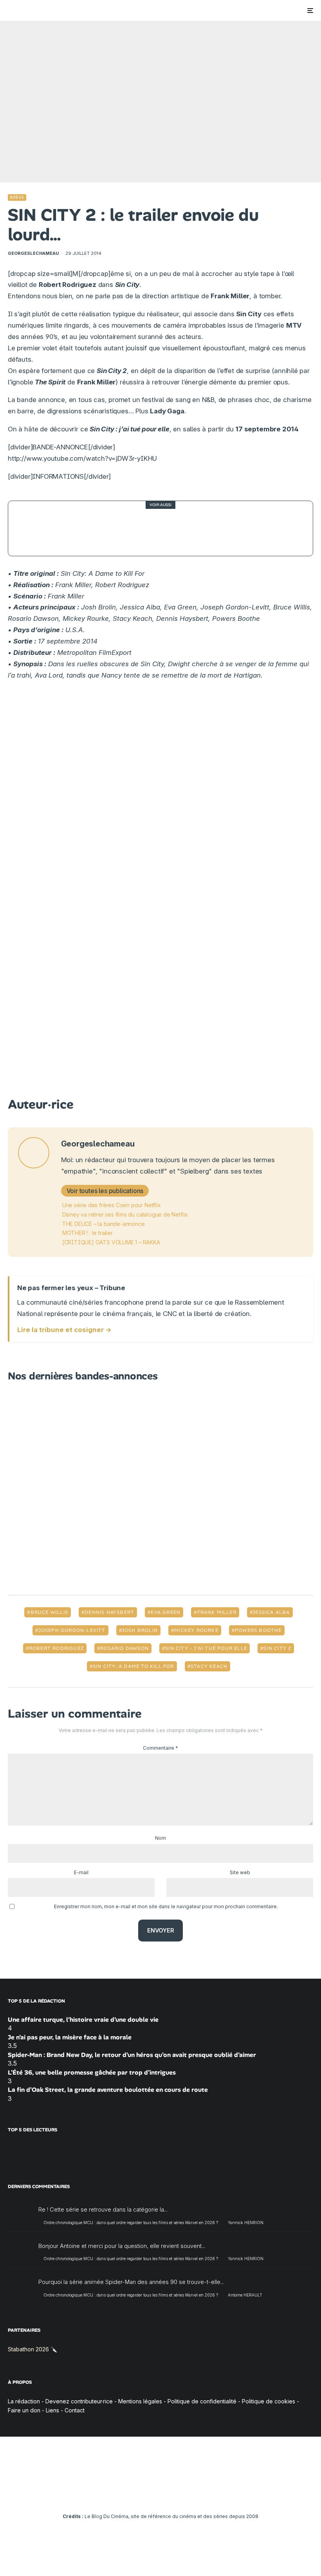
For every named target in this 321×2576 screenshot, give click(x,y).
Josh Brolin (140, 1630)
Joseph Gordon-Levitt (72, 1630)
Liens (52, 2410)
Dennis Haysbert (109, 1612)
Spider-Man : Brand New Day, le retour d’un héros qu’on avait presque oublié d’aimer (132, 2055)
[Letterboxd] (183, 2495)
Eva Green (166, 1612)
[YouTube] (149, 2495)
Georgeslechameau (33, 253)
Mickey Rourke (196, 1630)
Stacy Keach (209, 1666)
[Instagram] (138, 2495)
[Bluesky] (172, 2495)
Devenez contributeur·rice (79, 2401)
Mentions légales (140, 2401)
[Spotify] (195, 2495)
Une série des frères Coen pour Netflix (112, 1205)
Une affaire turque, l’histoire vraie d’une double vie (83, 2020)
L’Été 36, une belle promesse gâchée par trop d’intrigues (92, 2072)
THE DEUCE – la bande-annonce (104, 1224)
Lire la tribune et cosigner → (64, 1330)
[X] (127, 2495)
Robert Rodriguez (56, 1648)
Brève (17, 197)
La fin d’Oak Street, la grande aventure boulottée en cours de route (108, 2090)
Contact (75, 2410)
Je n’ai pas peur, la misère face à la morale (70, 2037)
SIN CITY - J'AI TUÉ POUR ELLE (206, 1648)
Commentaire (160, 1748)
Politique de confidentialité (202, 2401)
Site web (240, 1872)
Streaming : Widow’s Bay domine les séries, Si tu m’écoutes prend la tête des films (182, 528)
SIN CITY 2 (277, 1648)
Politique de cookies (269, 2401)
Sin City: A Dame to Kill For (133, 1666)
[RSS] (206, 2495)
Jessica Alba (271, 1612)
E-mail (81, 1872)
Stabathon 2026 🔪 (32, 2349)
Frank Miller (217, 1612)
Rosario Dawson (124, 1648)
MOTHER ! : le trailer (87, 1233)
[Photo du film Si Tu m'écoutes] (36, 528)
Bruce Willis (49, 1612)
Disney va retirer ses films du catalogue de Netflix (125, 1214)
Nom (160, 1838)
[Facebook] (115, 2495)
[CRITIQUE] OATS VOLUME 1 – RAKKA (111, 1242)
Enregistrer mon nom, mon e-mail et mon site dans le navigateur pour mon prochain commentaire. (166, 1906)
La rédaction (24, 2401)
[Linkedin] (161, 2495)
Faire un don (24, 2410)
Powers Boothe (258, 1630)
